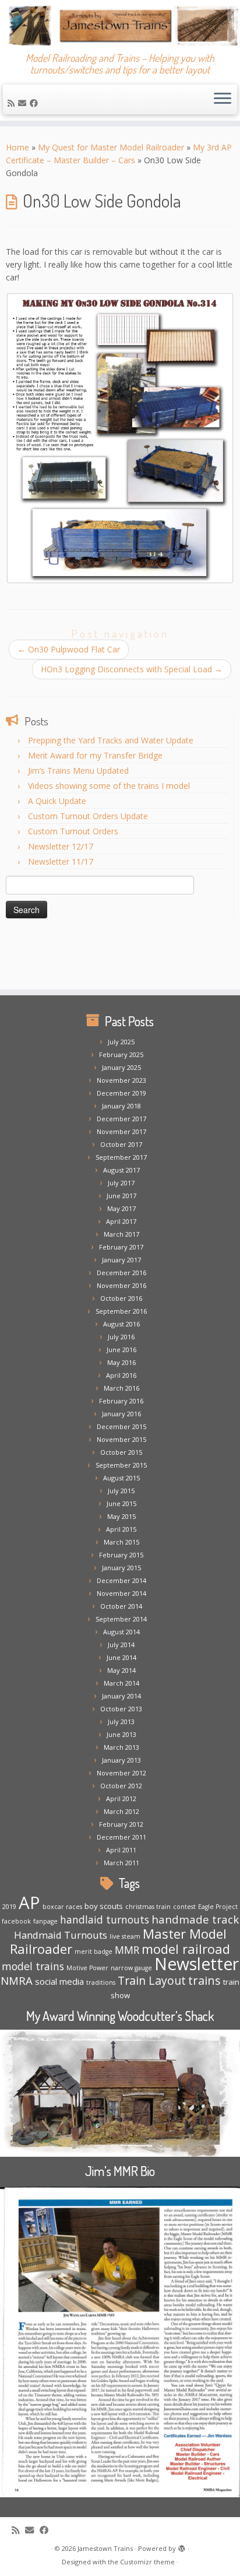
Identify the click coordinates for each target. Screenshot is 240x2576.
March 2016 (121, 1388)
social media (59, 1981)
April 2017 (121, 1221)
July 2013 (121, 1722)
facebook (16, 1921)
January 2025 (121, 1067)
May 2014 (121, 1670)
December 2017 (121, 1119)
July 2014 (121, 1645)
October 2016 (121, 1298)
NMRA (17, 1980)
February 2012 (121, 1824)
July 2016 (121, 1337)
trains (204, 1980)
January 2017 (121, 1260)
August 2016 (121, 1324)
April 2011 (121, 1850)
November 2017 (121, 1131)
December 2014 (121, 1580)
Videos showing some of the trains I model (109, 786)
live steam (125, 1936)
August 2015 (121, 1478)
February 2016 (121, 1401)
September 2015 (121, 1465)
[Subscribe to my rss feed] (13, 103)
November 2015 (121, 1439)
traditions (101, 1982)
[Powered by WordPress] (182, 2546)
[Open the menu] (223, 100)
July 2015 (121, 1491)
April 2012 (121, 1798)
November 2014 (121, 1593)
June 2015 (121, 1503)
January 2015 (121, 1568)
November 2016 (121, 1285)
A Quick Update (57, 801)
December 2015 (121, 1426)
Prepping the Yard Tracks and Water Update (111, 740)
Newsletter (197, 1964)
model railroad (186, 1949)
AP (29, 1903)
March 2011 (121, 1863)
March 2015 (121, 1542)
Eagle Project (218, 1907)
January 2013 (121, 1760)
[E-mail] (24, 103)
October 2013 (121, 1709)
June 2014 (121, 1657)
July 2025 (121, 1042)
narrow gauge (131, 1968)
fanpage (45, 1921)
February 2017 (121, 1247)
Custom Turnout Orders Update (88, 816)
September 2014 (121, 1619)
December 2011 (121, 1837)
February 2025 (121, 1054)
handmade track (195, 1919)
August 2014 (121, 1632)
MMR (127, 1950)
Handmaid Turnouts (61, 1935)
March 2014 (121, 1683)
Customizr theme (147, 2562)
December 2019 (121, 1093)
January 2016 (121, 1414)
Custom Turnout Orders (73, 831)
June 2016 (121, 1350)
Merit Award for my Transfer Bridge (95, 755)
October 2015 (121, 1452)
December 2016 (121, 1273)
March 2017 (121, 1234)
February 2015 (121, 1555)
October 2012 (121, 1786)
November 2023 (121, 1080)
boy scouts (104, 1906)
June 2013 (121, 1734)
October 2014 (121, 1606)
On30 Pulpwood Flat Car (69, 649)
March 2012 (121, 1811)
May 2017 (121, 1208)
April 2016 (121, 1375)
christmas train (148, 1907)
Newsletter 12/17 (61, 846)
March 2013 (121, 1747)
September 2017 (121, 1157)
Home (17, 147)
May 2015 (121, 1516)
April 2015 (121, 1529)
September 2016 (121, 1311)
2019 (9, 1907)
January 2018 (121, 1106)
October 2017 (121, 1144)
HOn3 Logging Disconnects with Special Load (132, 669)
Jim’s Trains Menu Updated (78, 771)
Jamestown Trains (105, 2548)
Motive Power (87, 1968)
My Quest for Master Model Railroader (111, 147)
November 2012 (121, 1773)
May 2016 (121, 1362)
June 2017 (121, 1196)
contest (184, 1907)
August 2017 (121, 1170)
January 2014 (121, 1696)
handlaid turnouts (105, 1919)
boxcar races (62, 1907)
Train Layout (152, 1980)
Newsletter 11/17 (61, 861)
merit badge (93, 1952)
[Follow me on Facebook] (36, 103)
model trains (33, 1966)
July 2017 (121, 1183)
